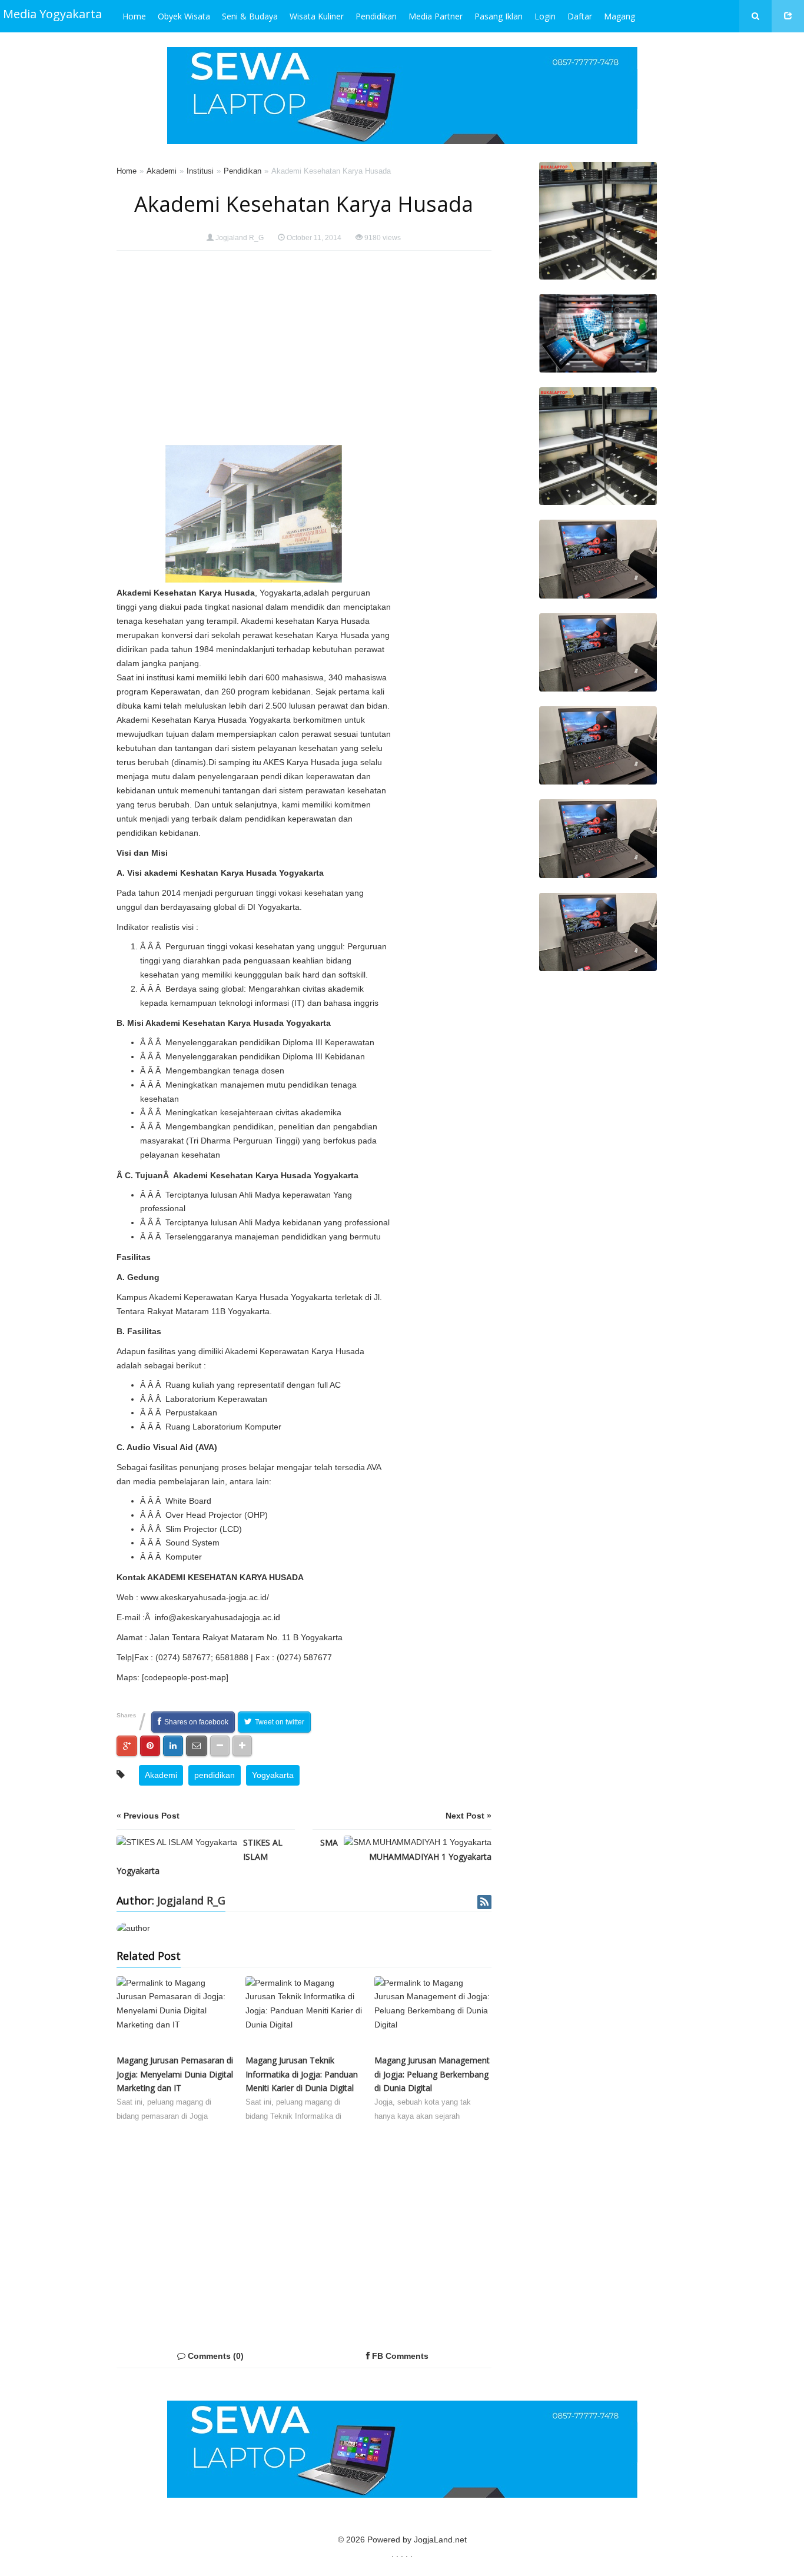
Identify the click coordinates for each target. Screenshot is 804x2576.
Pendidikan (376, 16)
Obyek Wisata (184, 16)
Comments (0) (215, 2356)
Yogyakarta (273, 1775)
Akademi (162, 171)
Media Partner (436, 16)
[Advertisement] (444, 442)
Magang (619, 16)
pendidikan (215, 1775)
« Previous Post (148, 1816)
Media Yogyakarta (52, 14)
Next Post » (469, 1816)
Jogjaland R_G (240, 238)
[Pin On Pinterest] (150, 1746)
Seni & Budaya (250, 16)
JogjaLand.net (440, 2540)
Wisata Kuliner (317, 16)
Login (545, 16)
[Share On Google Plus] (127, 1746)
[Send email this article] (197, 1746)
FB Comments (399, 2356)
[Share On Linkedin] (173, 1746)
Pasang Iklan (499, 16)
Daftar (580, 16)
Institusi (200, 171)
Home (134, 16)
